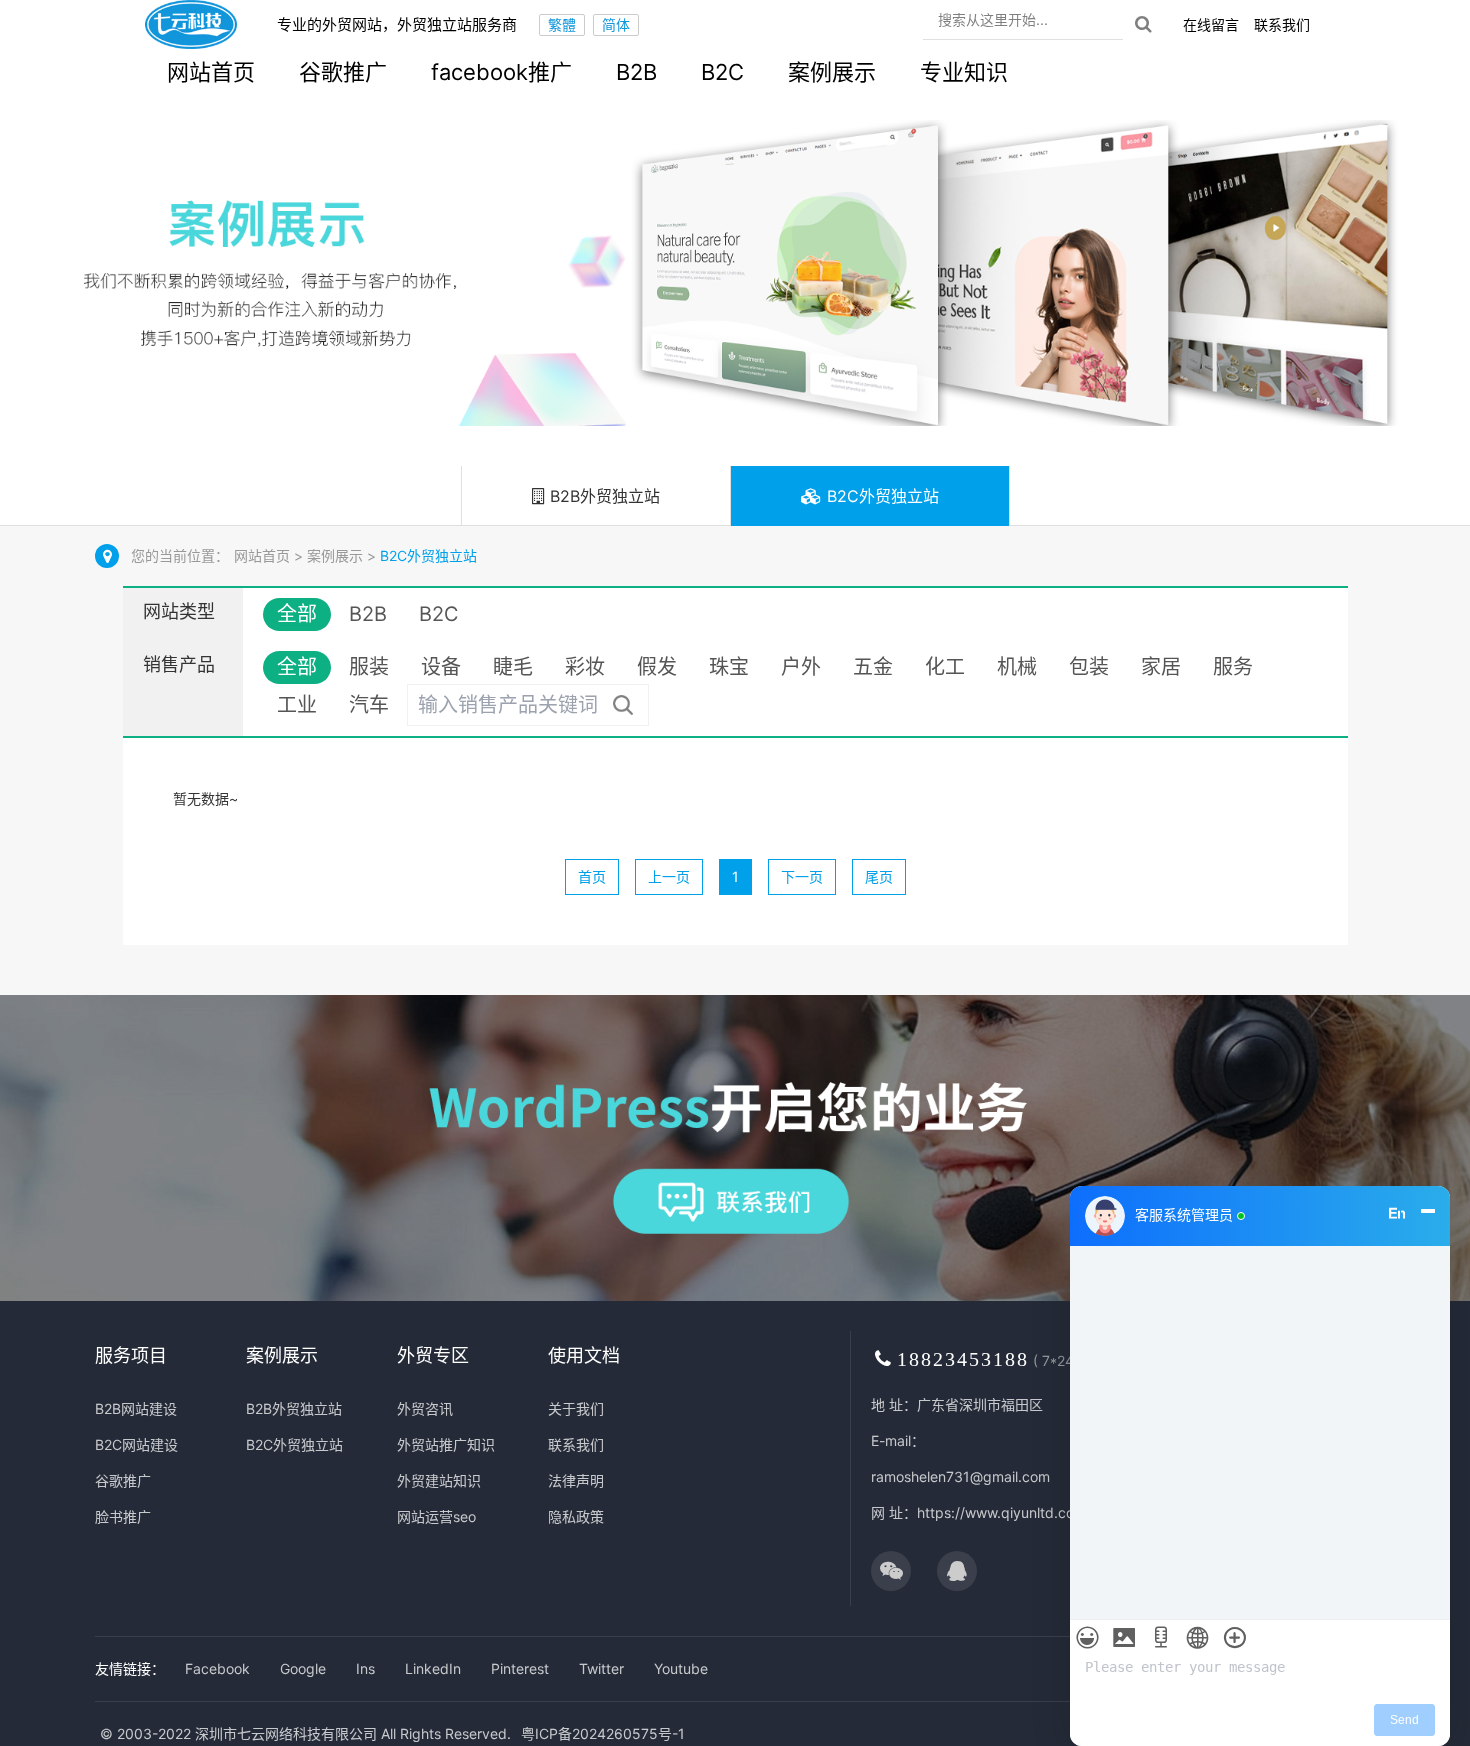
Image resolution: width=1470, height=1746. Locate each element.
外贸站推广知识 (446, 1444)
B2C (722, 72)
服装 (369, 667)
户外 (801, 667)
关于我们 (576, 1408)
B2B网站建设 (136, 1408)
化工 (945, 667)
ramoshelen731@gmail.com (960, 1476)
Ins (365, 1668)
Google (303, 1668)
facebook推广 (501, 72)
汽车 (369, 705)
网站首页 (211, 72)
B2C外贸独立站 (880, 496)
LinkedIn (433, 1668)
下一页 (802, 876)
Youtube (681, 1668)
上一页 (669, 876)
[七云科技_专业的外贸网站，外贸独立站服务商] (191, 24)
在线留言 (1211, 24)
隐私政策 (576, 1516)
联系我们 (1282, 24)
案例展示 (832, 72)
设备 (441, 667)
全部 (297, 614)
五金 (873, 667)
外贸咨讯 (425, 1408)
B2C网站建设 (136, 1444)
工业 (297, 705)
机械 (1017, 667)
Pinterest (520, 1668)
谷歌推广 (343, 72)
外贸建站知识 (439, 1480)
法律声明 (576, 1480)
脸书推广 (123, 1516)
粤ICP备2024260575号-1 (603, 1733)
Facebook (217, 1668)
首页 (592, 876)
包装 (1089, 667)
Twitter (601, 1668)
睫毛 (513, 667)
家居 (1161, 667)
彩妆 (585, 667)
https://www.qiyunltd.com (1001, 1512)
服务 (1233, 667)
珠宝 (729, 667)
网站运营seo (436, 1516)
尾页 (879, 876)
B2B (636, 72)
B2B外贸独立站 (602, 496)
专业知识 (964, 72)
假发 (657, 667)
